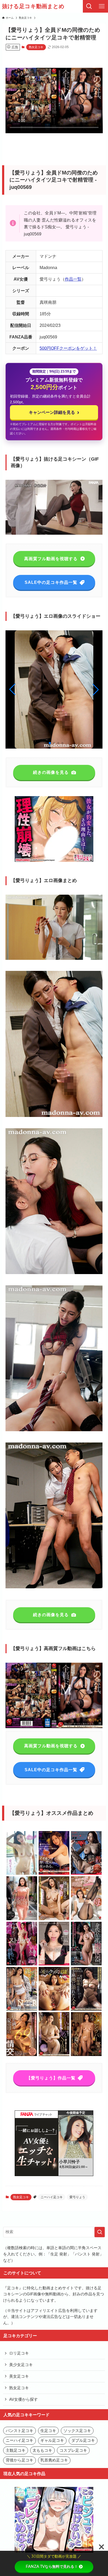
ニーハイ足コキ (52, 2197)
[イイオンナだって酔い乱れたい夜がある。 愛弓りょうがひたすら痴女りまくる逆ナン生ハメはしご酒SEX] (54, 1874)
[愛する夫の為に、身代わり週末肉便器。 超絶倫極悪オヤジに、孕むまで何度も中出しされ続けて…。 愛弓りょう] (86, 1964)
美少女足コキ (21, 2365)
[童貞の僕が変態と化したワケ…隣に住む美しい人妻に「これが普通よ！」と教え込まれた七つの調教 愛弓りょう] (86, 1874)
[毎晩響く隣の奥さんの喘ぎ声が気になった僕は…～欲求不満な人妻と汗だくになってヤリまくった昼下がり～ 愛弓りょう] (54, 1919)
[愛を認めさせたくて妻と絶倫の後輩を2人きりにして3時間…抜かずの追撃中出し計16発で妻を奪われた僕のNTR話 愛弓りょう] (54, 2055)
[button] (96, 689)
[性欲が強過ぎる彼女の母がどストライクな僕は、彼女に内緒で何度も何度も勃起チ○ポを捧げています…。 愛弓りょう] (86, 1919)
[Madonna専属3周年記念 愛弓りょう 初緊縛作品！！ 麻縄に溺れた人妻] (86, 2010)
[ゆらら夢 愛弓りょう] (22, 1874)
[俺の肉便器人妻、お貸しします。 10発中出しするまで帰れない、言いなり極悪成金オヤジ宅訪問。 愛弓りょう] (22, 1919)
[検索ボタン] (89, 6)
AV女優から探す (23, 2399)
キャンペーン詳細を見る (54, 412)
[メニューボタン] (102, 6)
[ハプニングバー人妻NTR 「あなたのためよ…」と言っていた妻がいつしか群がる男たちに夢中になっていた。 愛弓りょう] (86, 2055)
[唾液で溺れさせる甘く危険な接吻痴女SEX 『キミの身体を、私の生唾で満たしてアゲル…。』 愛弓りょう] (54, 1964)
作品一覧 (73, 279)
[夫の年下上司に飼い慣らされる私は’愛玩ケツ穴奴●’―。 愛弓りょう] (54, 2010)
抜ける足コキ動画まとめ (33, 6)
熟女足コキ (36, 47)
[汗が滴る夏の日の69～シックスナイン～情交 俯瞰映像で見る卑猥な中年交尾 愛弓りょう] (22, 2055)
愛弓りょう (77, 2197)
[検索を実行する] (100, 2232)
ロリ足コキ (19, 2353)
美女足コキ (19, 2376)
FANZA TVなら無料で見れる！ (52, 2567)
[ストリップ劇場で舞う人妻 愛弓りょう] (22, 1964)
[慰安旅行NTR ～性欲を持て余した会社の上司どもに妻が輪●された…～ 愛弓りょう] (22, 2010)
